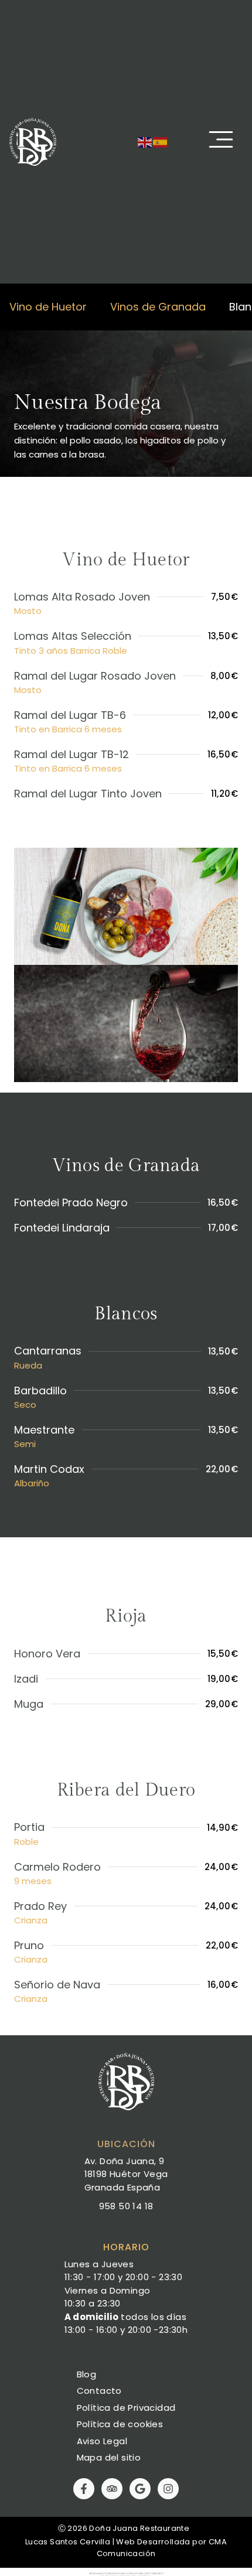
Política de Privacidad (126, 2408)
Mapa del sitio (109, 2457)
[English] (145, 141)
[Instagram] (168, 2489)
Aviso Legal (102, 2441)
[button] (221, 141)
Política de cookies (120, 2424)
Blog (87, 2374)
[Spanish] (161, 141)
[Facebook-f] (84, 2489)
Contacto (99, 2391)
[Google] (140, 2489)
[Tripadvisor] (112, 2489)
